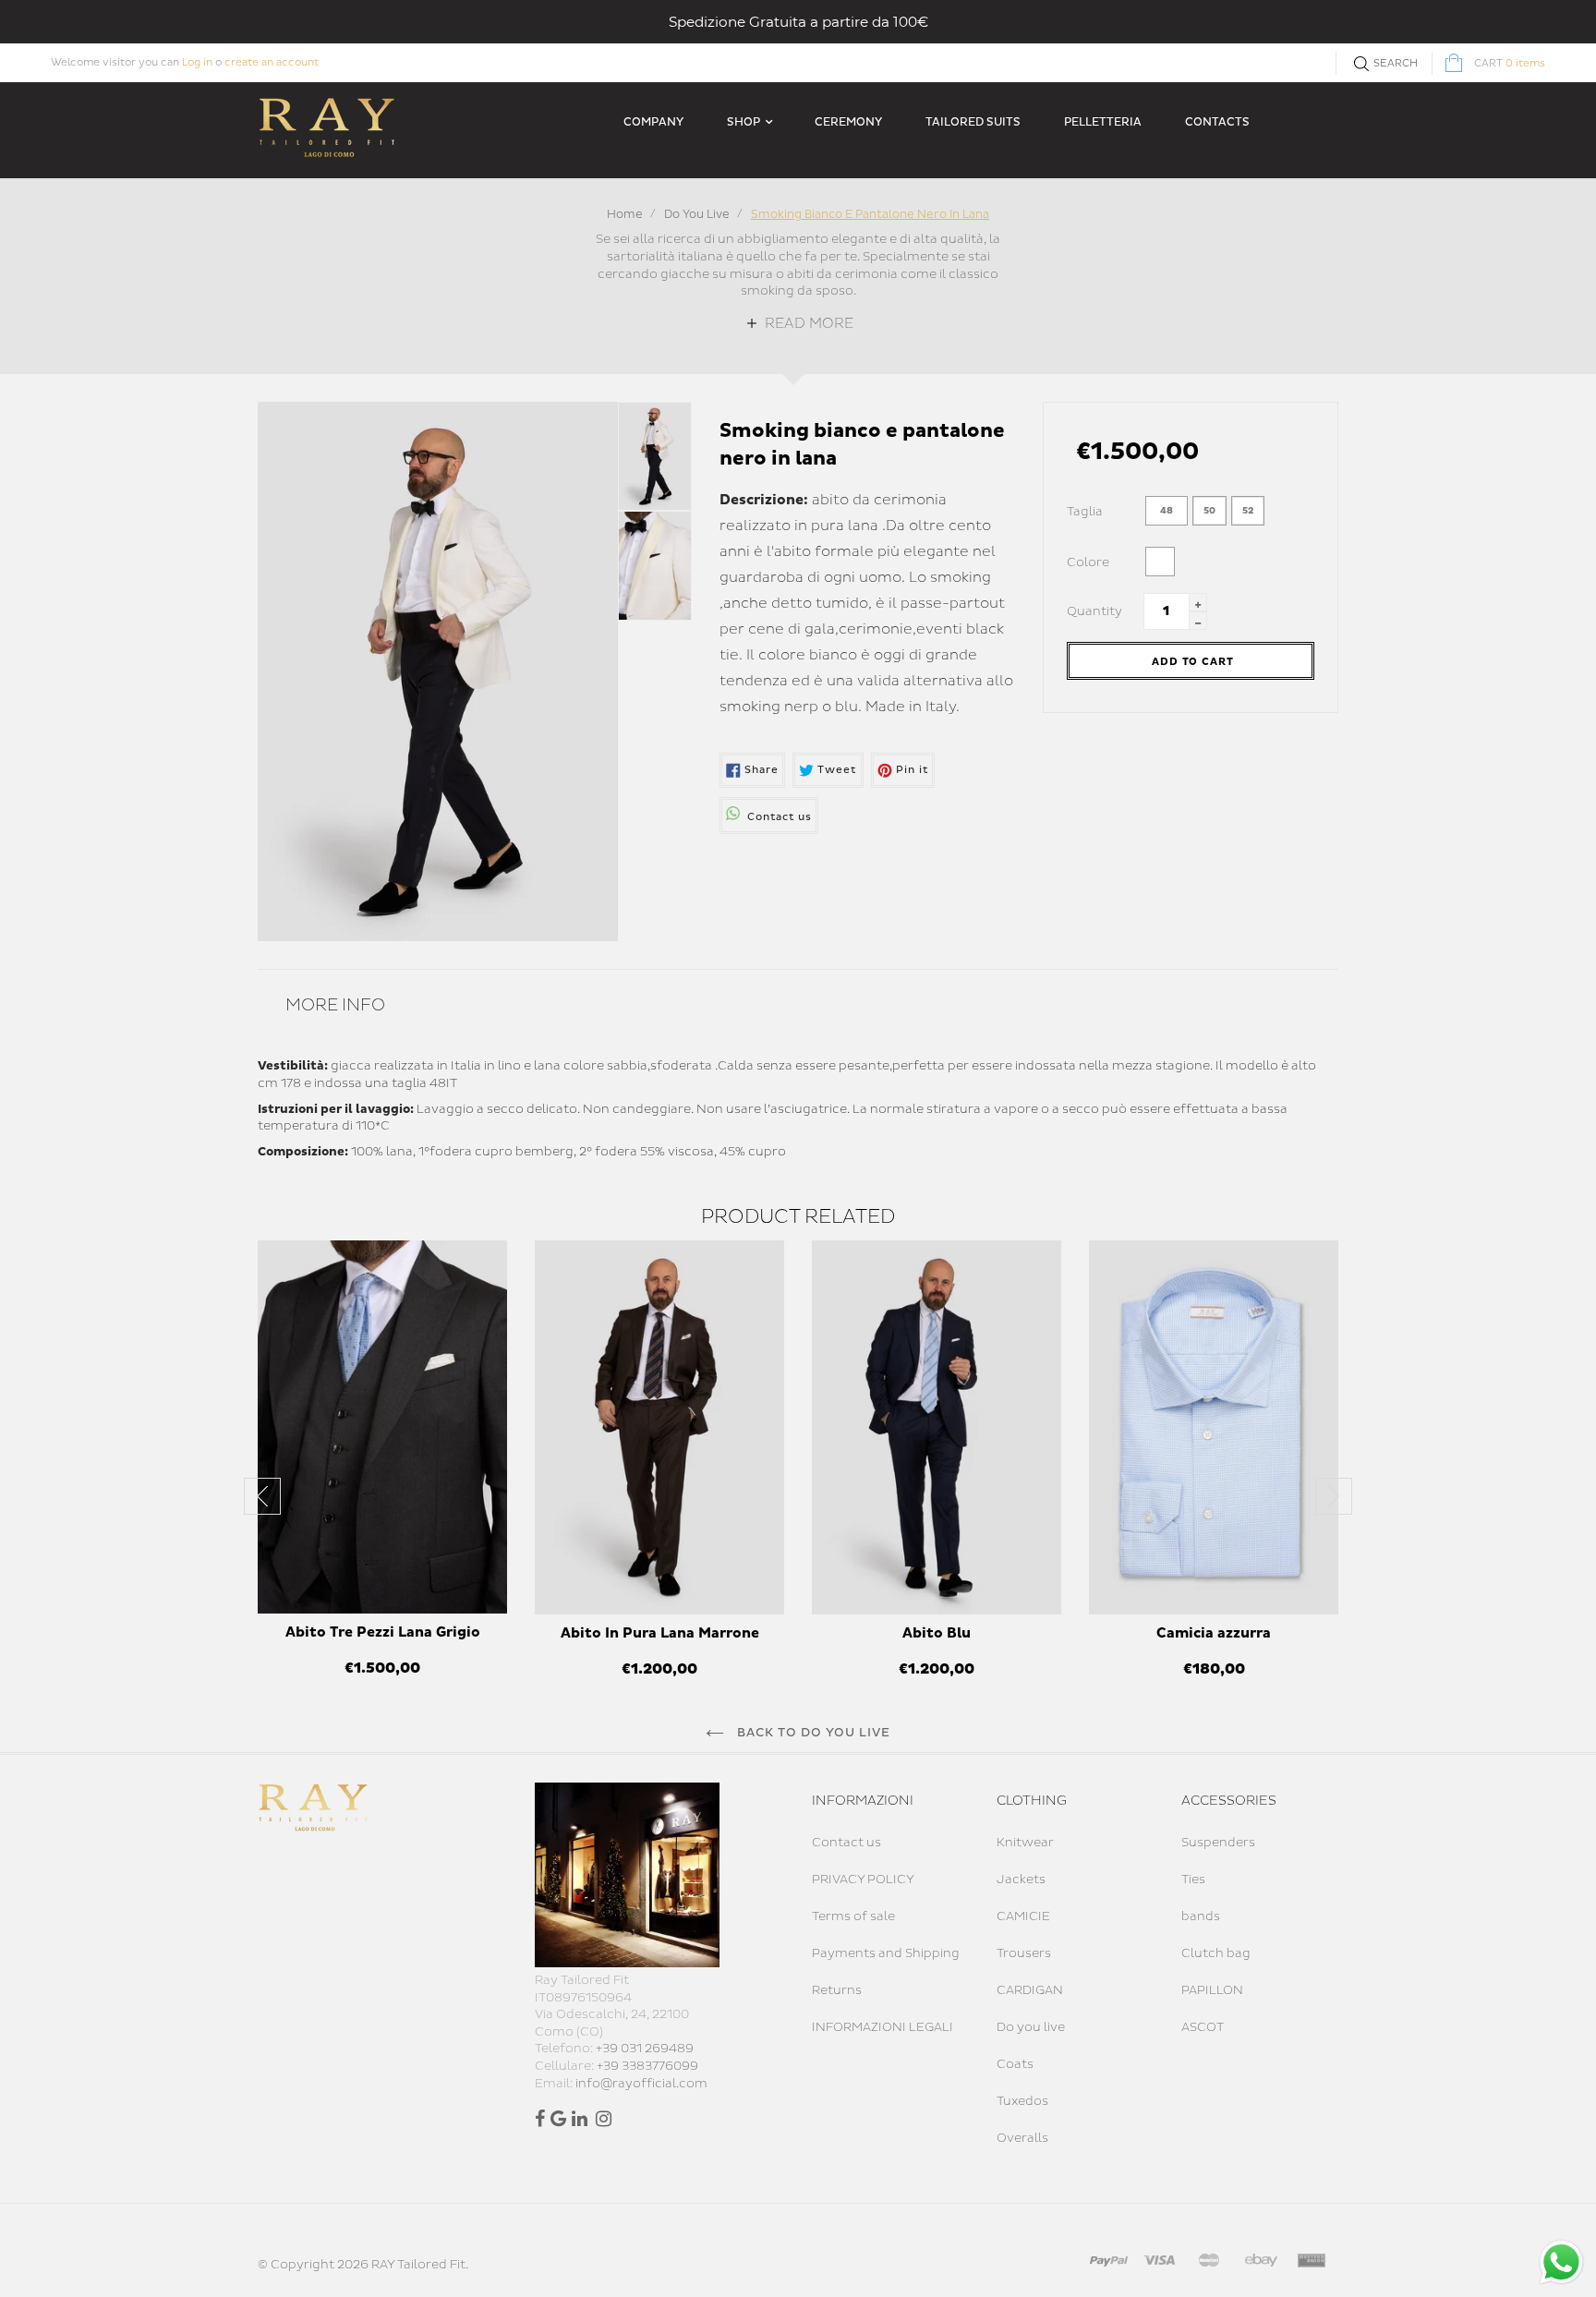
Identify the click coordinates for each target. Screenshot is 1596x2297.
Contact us (846, 1843)
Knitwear (1025, 1843)
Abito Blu (937, 1633)
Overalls (1022, 2138)
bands (1201, 1916)
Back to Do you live (812, 1733)
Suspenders (1218, 1843)
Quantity (1094, 611)
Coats (1015, 2064)
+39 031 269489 (645, 2049)
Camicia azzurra (1214, 1633)
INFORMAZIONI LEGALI (883, 2027)
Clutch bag (1216, 1953)
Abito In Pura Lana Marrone (660, 1633)
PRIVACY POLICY (863, 1880)
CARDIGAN (1030, 1990)
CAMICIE (1023, 1916)
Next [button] (1334, 1496)
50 (1209, 511)
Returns (837, 1990)
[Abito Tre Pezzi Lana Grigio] (382, 1427)
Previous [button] (262, 1496)
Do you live (1031, 2027)
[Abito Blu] (937, 1427)
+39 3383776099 (647, 2066)
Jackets (1021, 1880)
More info (335, 1005)
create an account (272, 62)
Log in (197, 62)
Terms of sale (853, 1916)
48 (1167, 511)
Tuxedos (1022, 2101)
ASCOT (1203, 2027)
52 (1248, 511)
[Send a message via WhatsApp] (1561, 2262)
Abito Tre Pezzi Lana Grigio (383, 1632)
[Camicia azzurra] (1214, 1427)
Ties (1193, 1880)
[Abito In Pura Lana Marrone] (659, 1427)
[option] (382, 1469)
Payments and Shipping (886, 1953)
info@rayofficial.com (641, 2084)
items (1510, 63)
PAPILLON (1212, 1990)
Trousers (1024, 1953)
